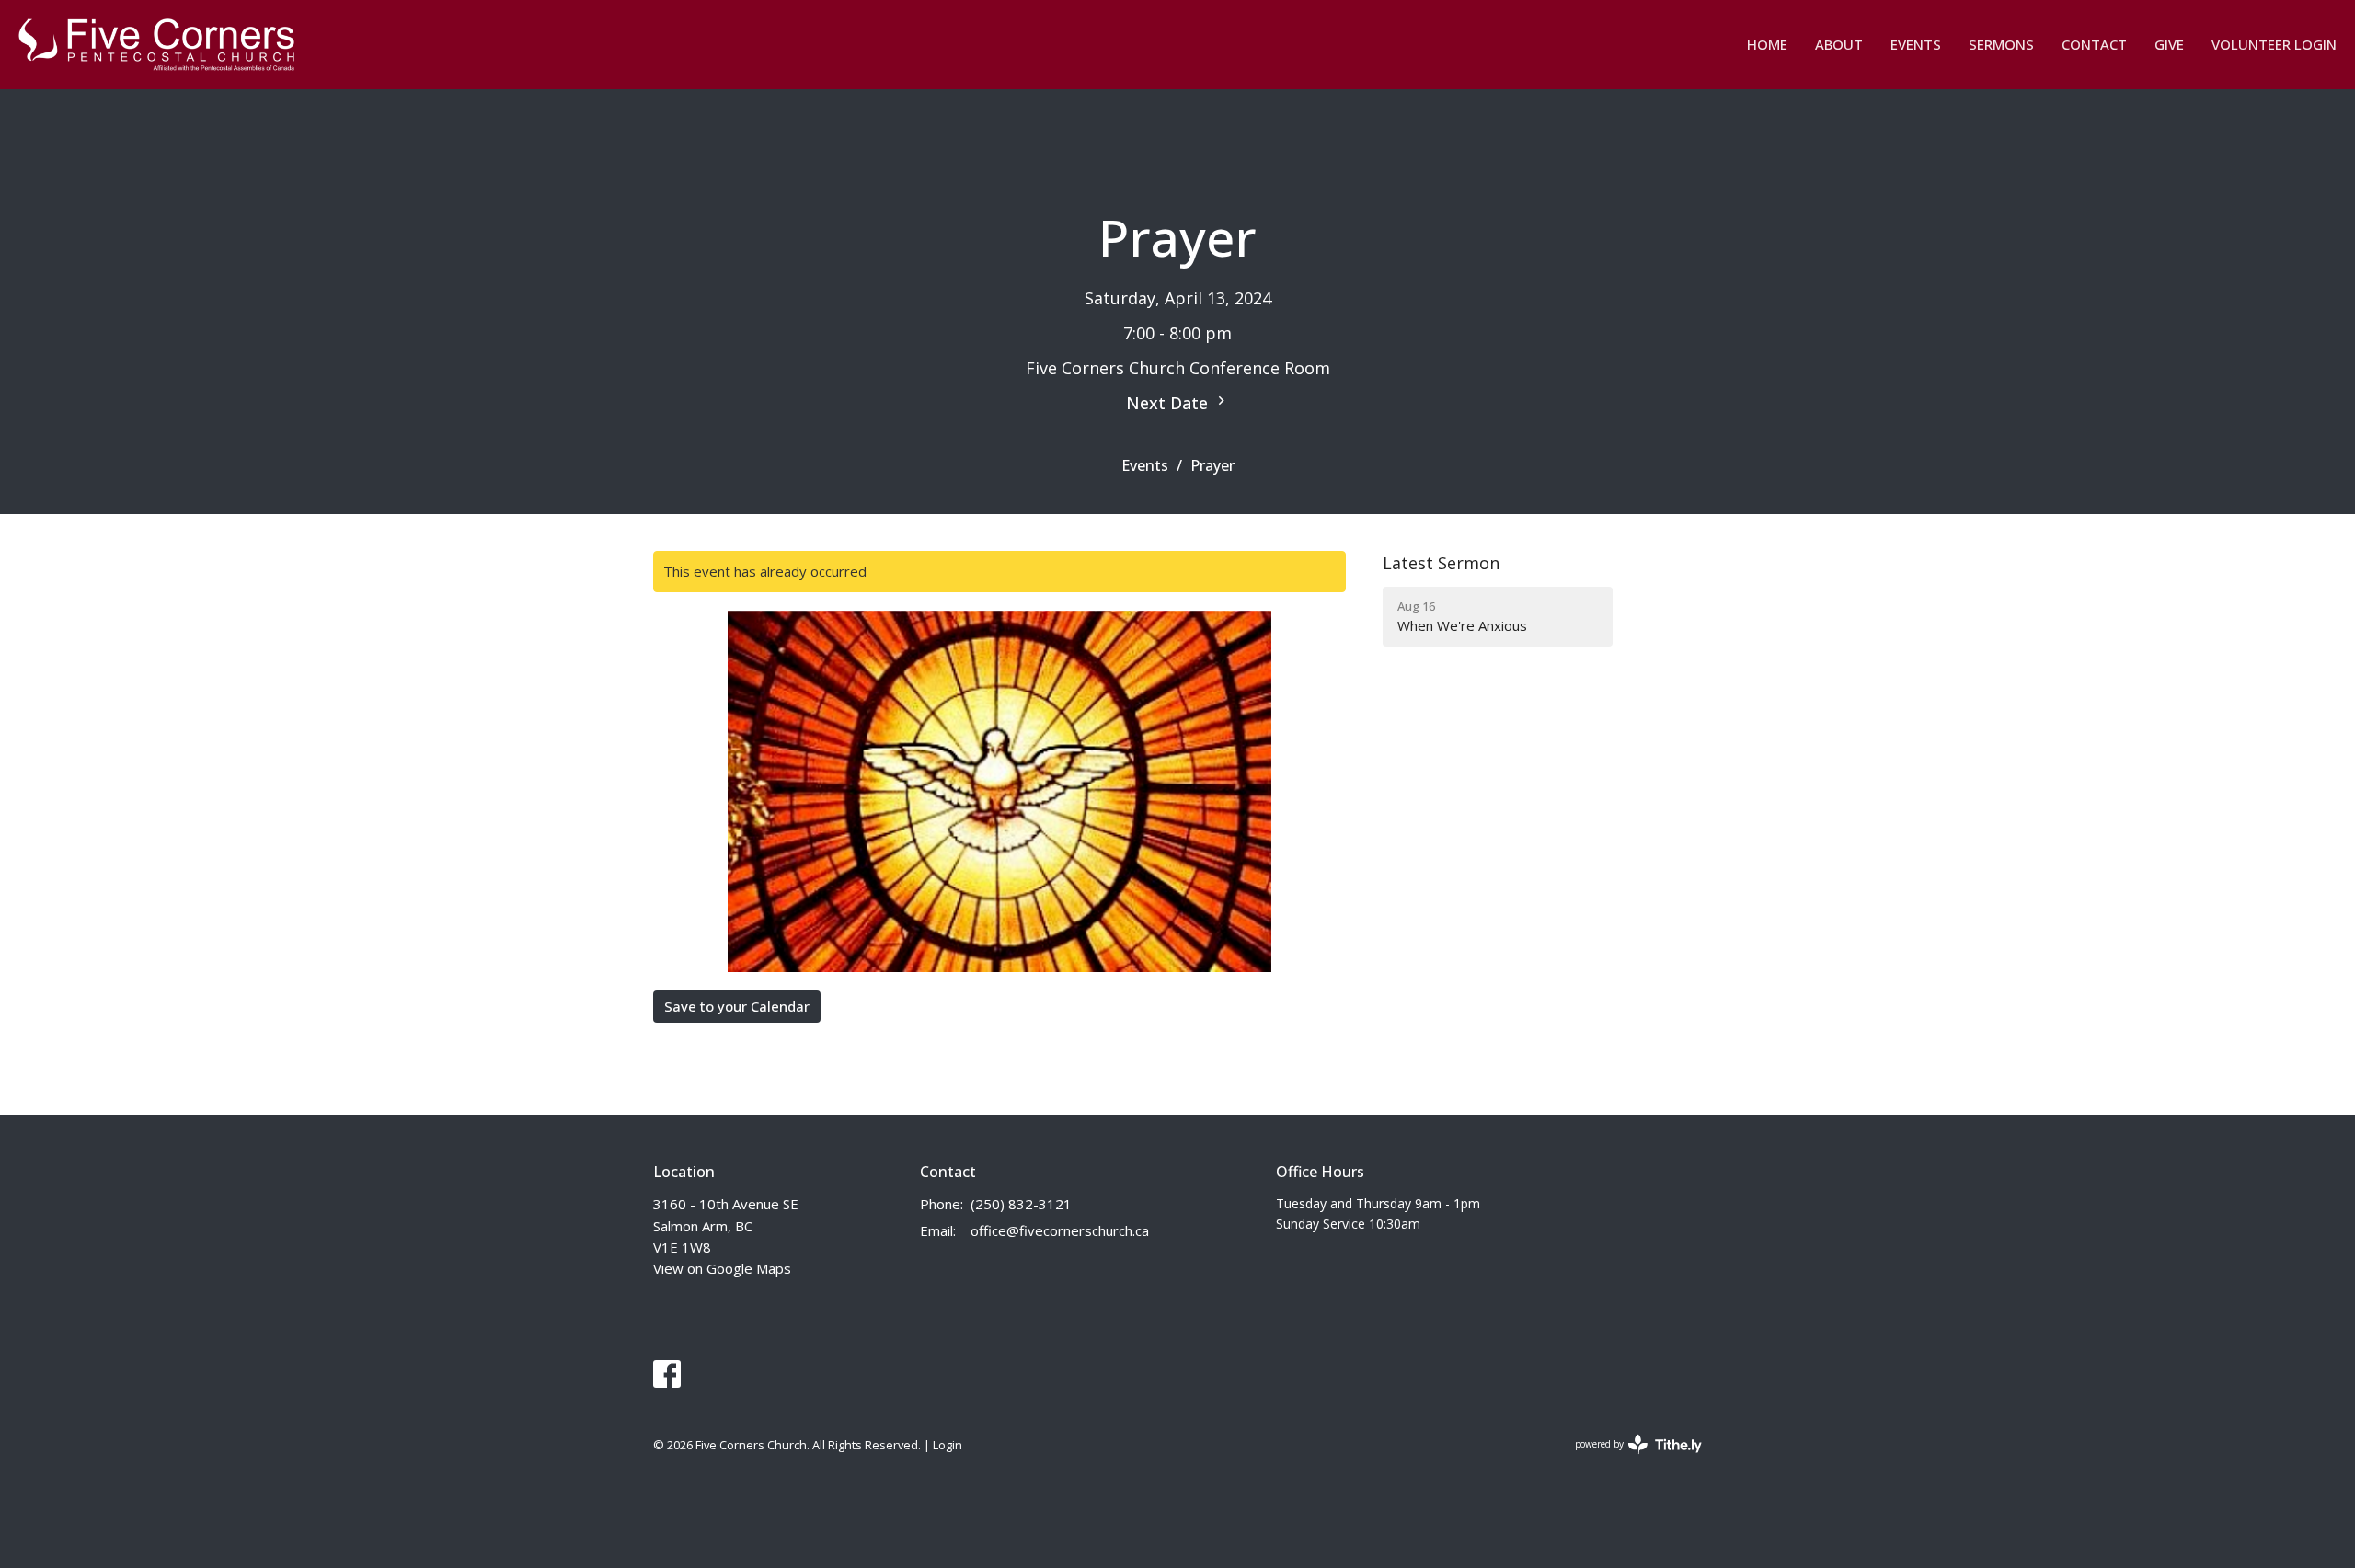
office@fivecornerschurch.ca (1060, 1230)
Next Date (1169, 403)
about (1839, 44)
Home (1767, 44)
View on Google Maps (722, 1268)
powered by (1629, 1459)
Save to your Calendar (737, 1006)
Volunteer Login (2274, 44)
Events (1916, 44)
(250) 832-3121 (1021, 1204)
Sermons (2001, 44)
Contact (2094, 44)
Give (2169, 44)
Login (948, 1445)
